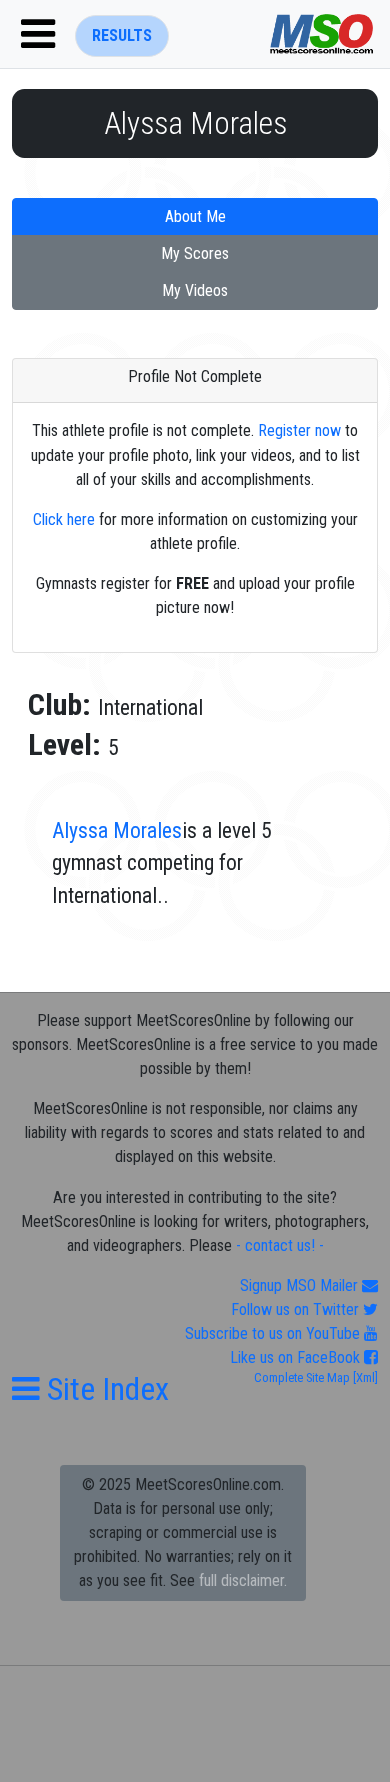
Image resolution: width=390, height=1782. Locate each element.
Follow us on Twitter (297, 1309)
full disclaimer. (243, 1580)
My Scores (195, 253)
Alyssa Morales (117, 830)
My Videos (195, 290)
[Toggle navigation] (38, 34)
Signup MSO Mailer (301, 1285)
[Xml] (364, 1377)
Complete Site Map (302, 1377)
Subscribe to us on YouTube (274, 1333)
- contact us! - (280, 1245)
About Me (195, 216)
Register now (299, 430)
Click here (64, 519)
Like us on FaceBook (297, 1357)
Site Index (104, 1389)
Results (122, 35)
